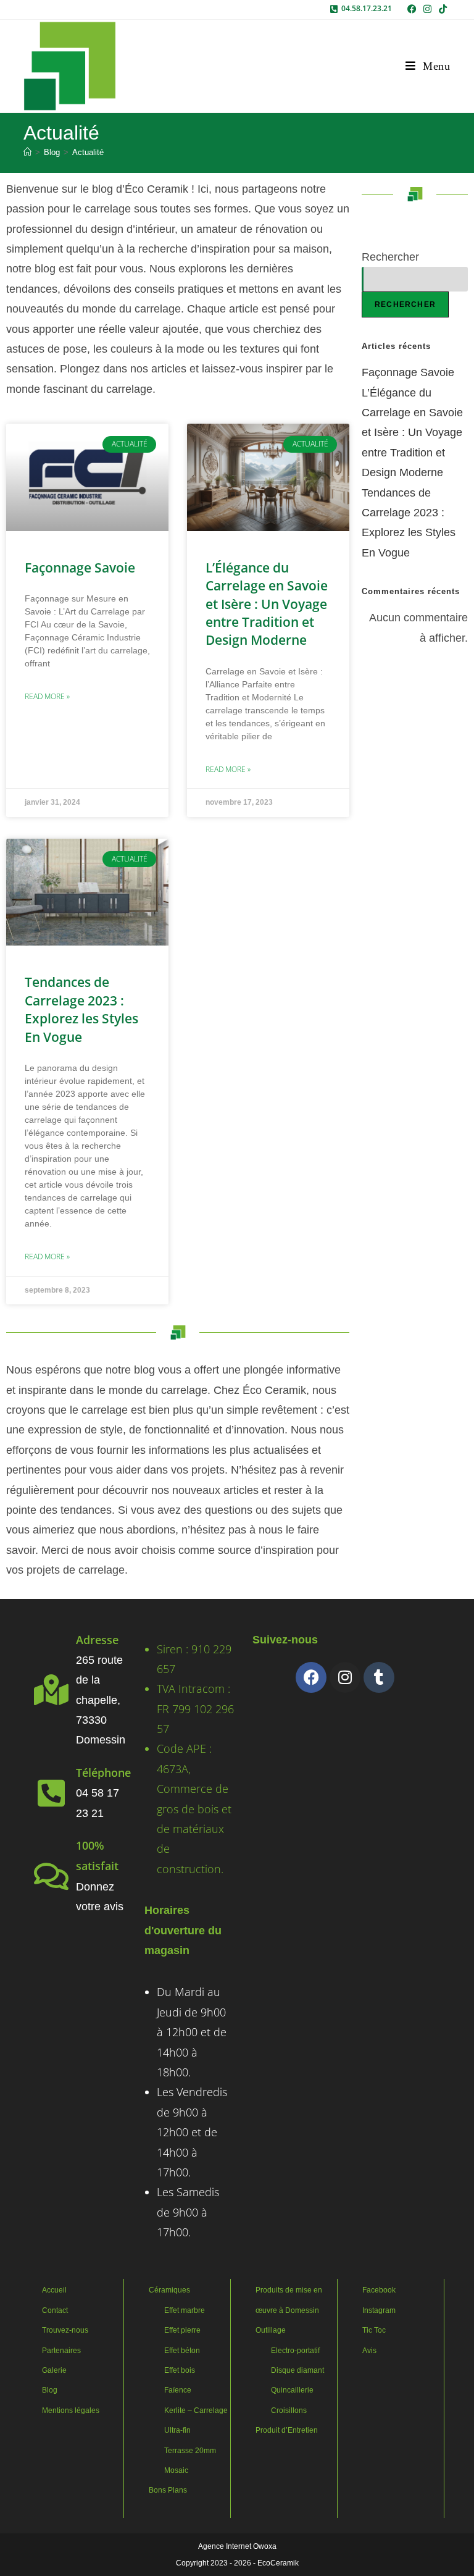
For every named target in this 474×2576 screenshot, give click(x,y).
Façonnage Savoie (80, 568)
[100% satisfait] (51, 1876)
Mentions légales (71, 2410)
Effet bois (180, 2370)
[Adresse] (51, 1690)
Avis (369, 2351)
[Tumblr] (379, 1677)
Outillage (271, 2330)
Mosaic (176, 2470)
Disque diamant (297, 2370)
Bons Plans (168, 2490)
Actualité (88, 152)
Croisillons (289, 2410)
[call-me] (334, 9)
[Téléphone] (51, 1793)
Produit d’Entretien (287, 2430)
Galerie (54, 2370)
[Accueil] (27, 152)
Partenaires (61, 2351)
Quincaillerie (292, 2390)
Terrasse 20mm (190, 2451)
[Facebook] (311, 1677)
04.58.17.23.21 (367, 8)
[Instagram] (345, 1677)
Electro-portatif (295, 2351)
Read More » (47, 696)
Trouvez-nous (65, 2330)
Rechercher (390, 257)
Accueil (54, 2290)
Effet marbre (185, 2310)
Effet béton (182, 2351)
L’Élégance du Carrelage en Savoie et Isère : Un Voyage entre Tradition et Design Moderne (267, 604)
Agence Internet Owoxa (237, 2546)
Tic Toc (374, 2330)
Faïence (178, 2390)
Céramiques (169, 2290)
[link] (412, 9)
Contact (55, 2310)
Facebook (379, 2290)
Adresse (97, 1640)
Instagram (379, 2310)
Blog (50, 2390)
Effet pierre (182, 2330)
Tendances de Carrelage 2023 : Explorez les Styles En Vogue (81, 1009)
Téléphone (103, 1773)
